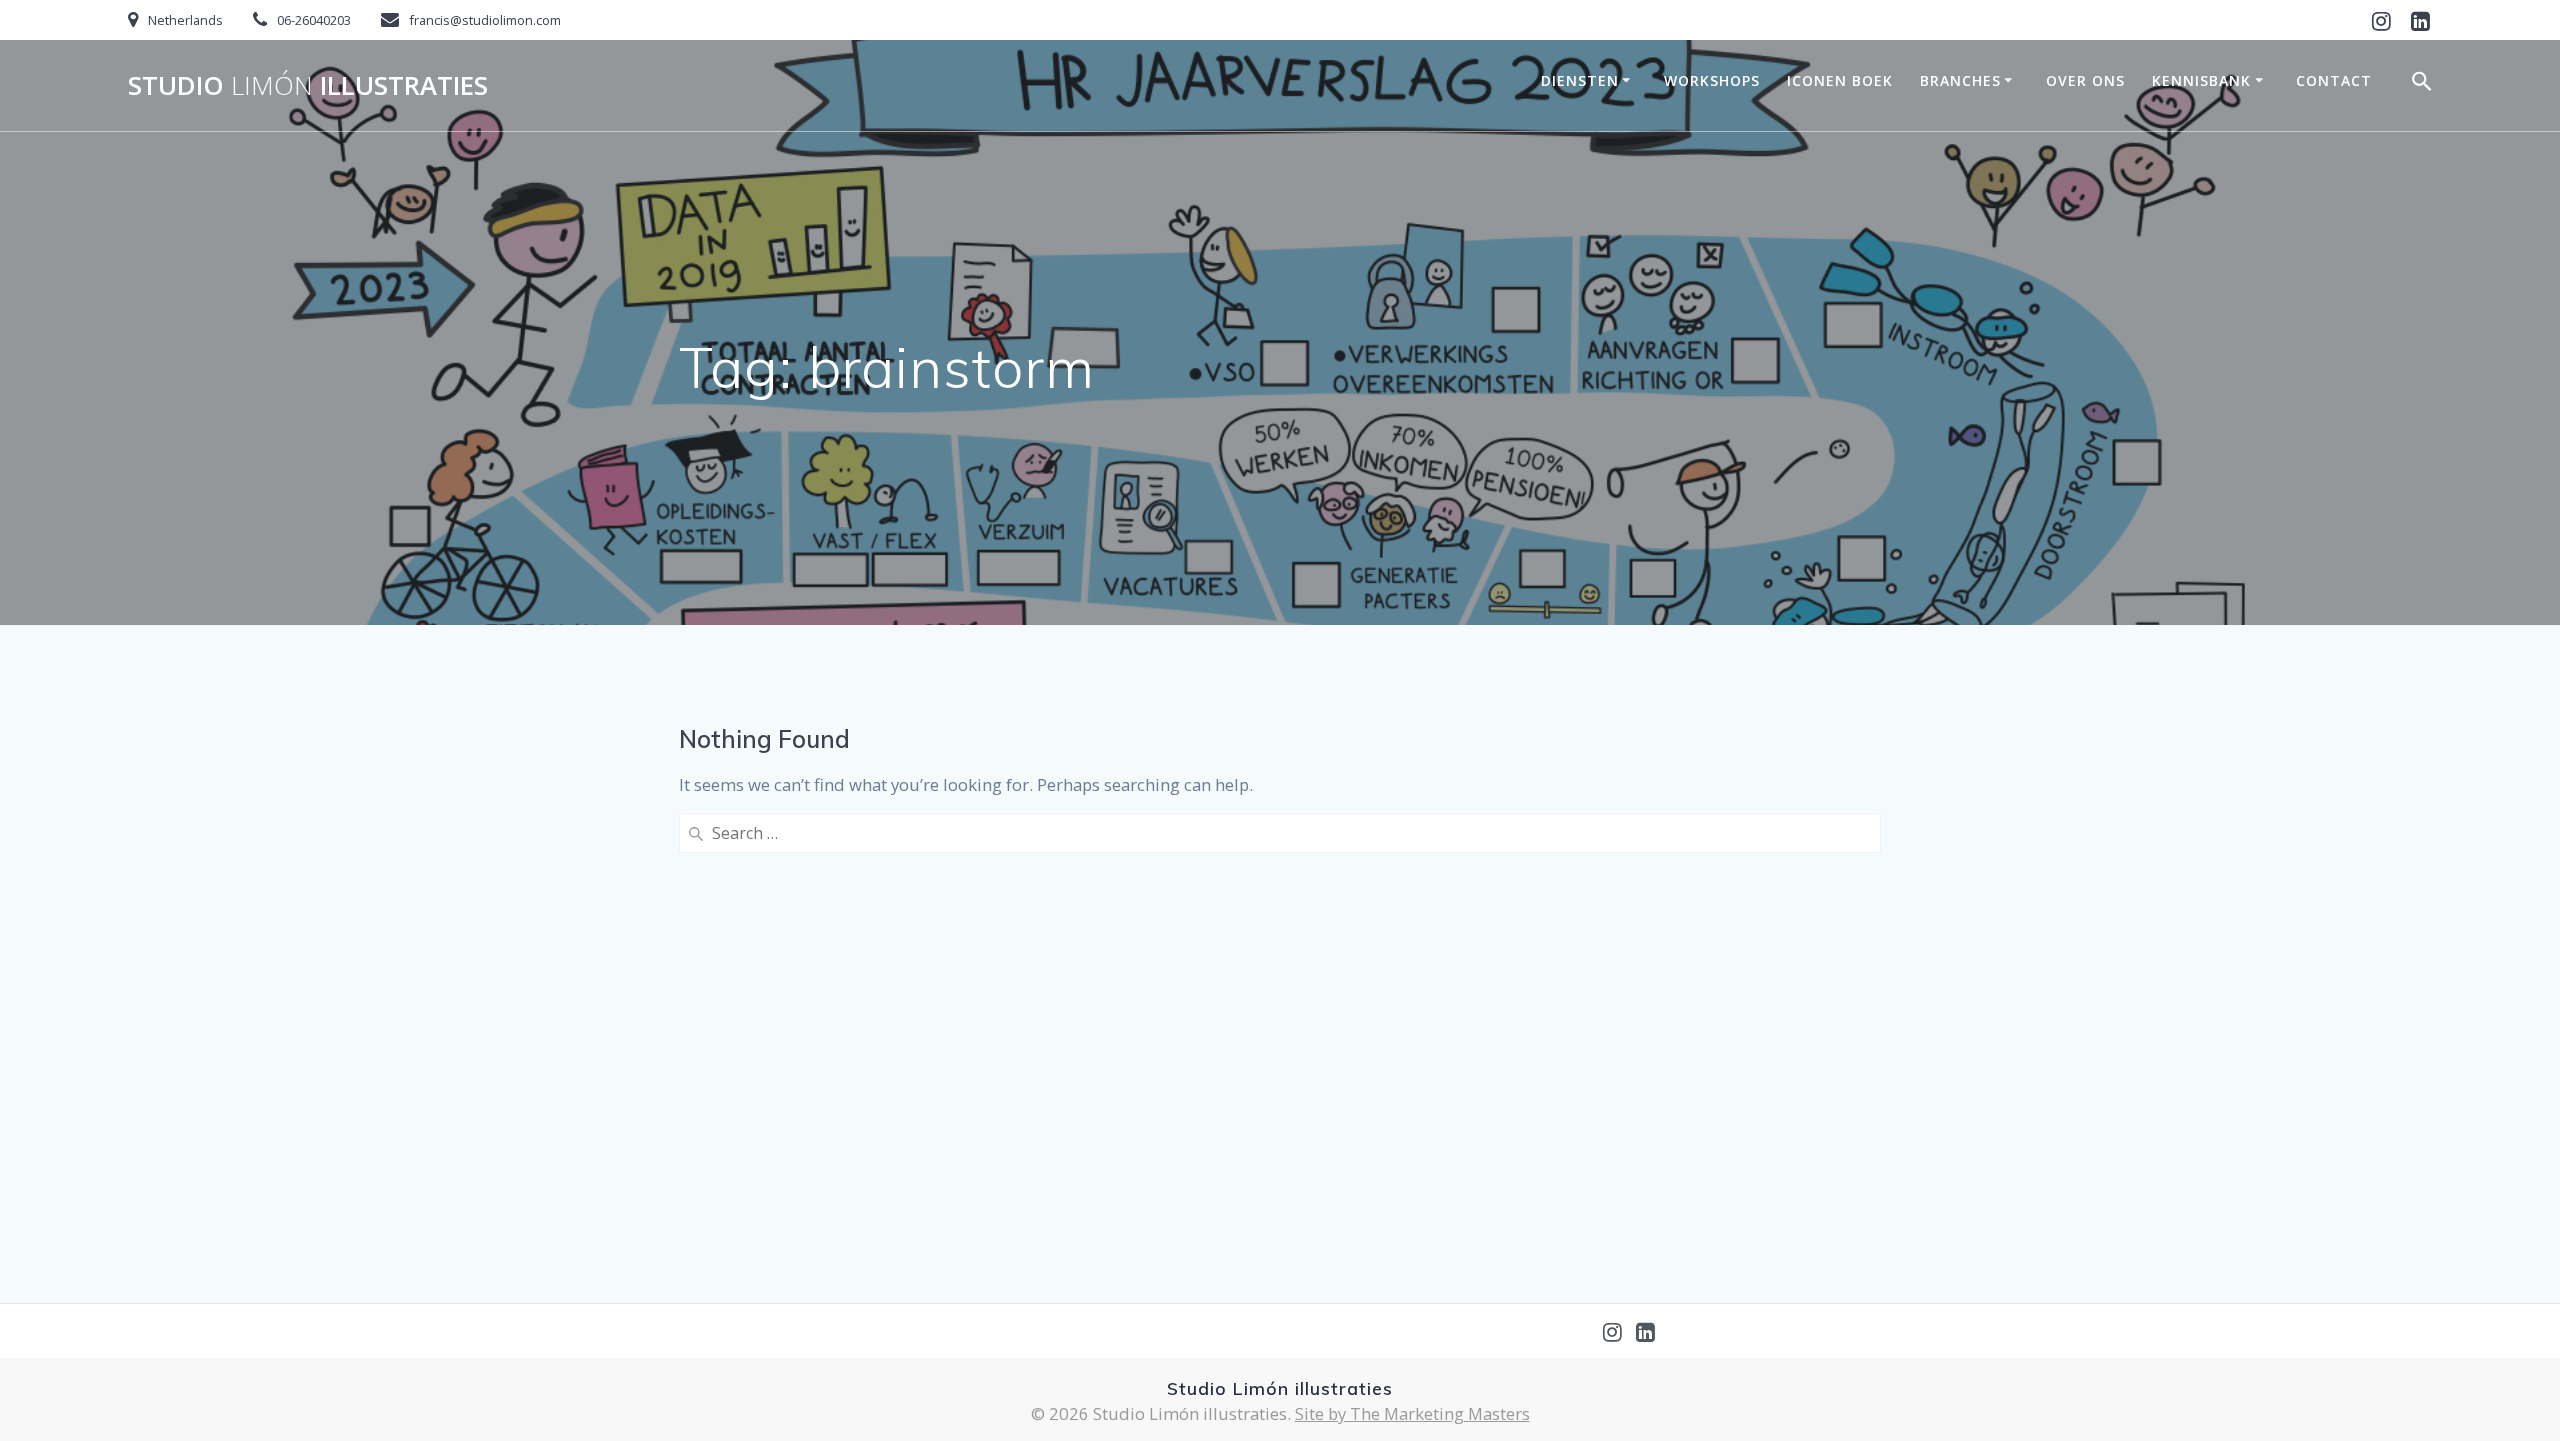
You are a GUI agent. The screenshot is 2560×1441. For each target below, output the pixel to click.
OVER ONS (2085, 80)
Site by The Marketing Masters (1412, 1413)
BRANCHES (1960, 80)
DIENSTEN (1580, 80)
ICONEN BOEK (1840, 80)
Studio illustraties (308, 86)
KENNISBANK (2201, 80)
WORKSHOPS (1712, 80)
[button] (2422, 85)
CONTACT (2334, 80)
